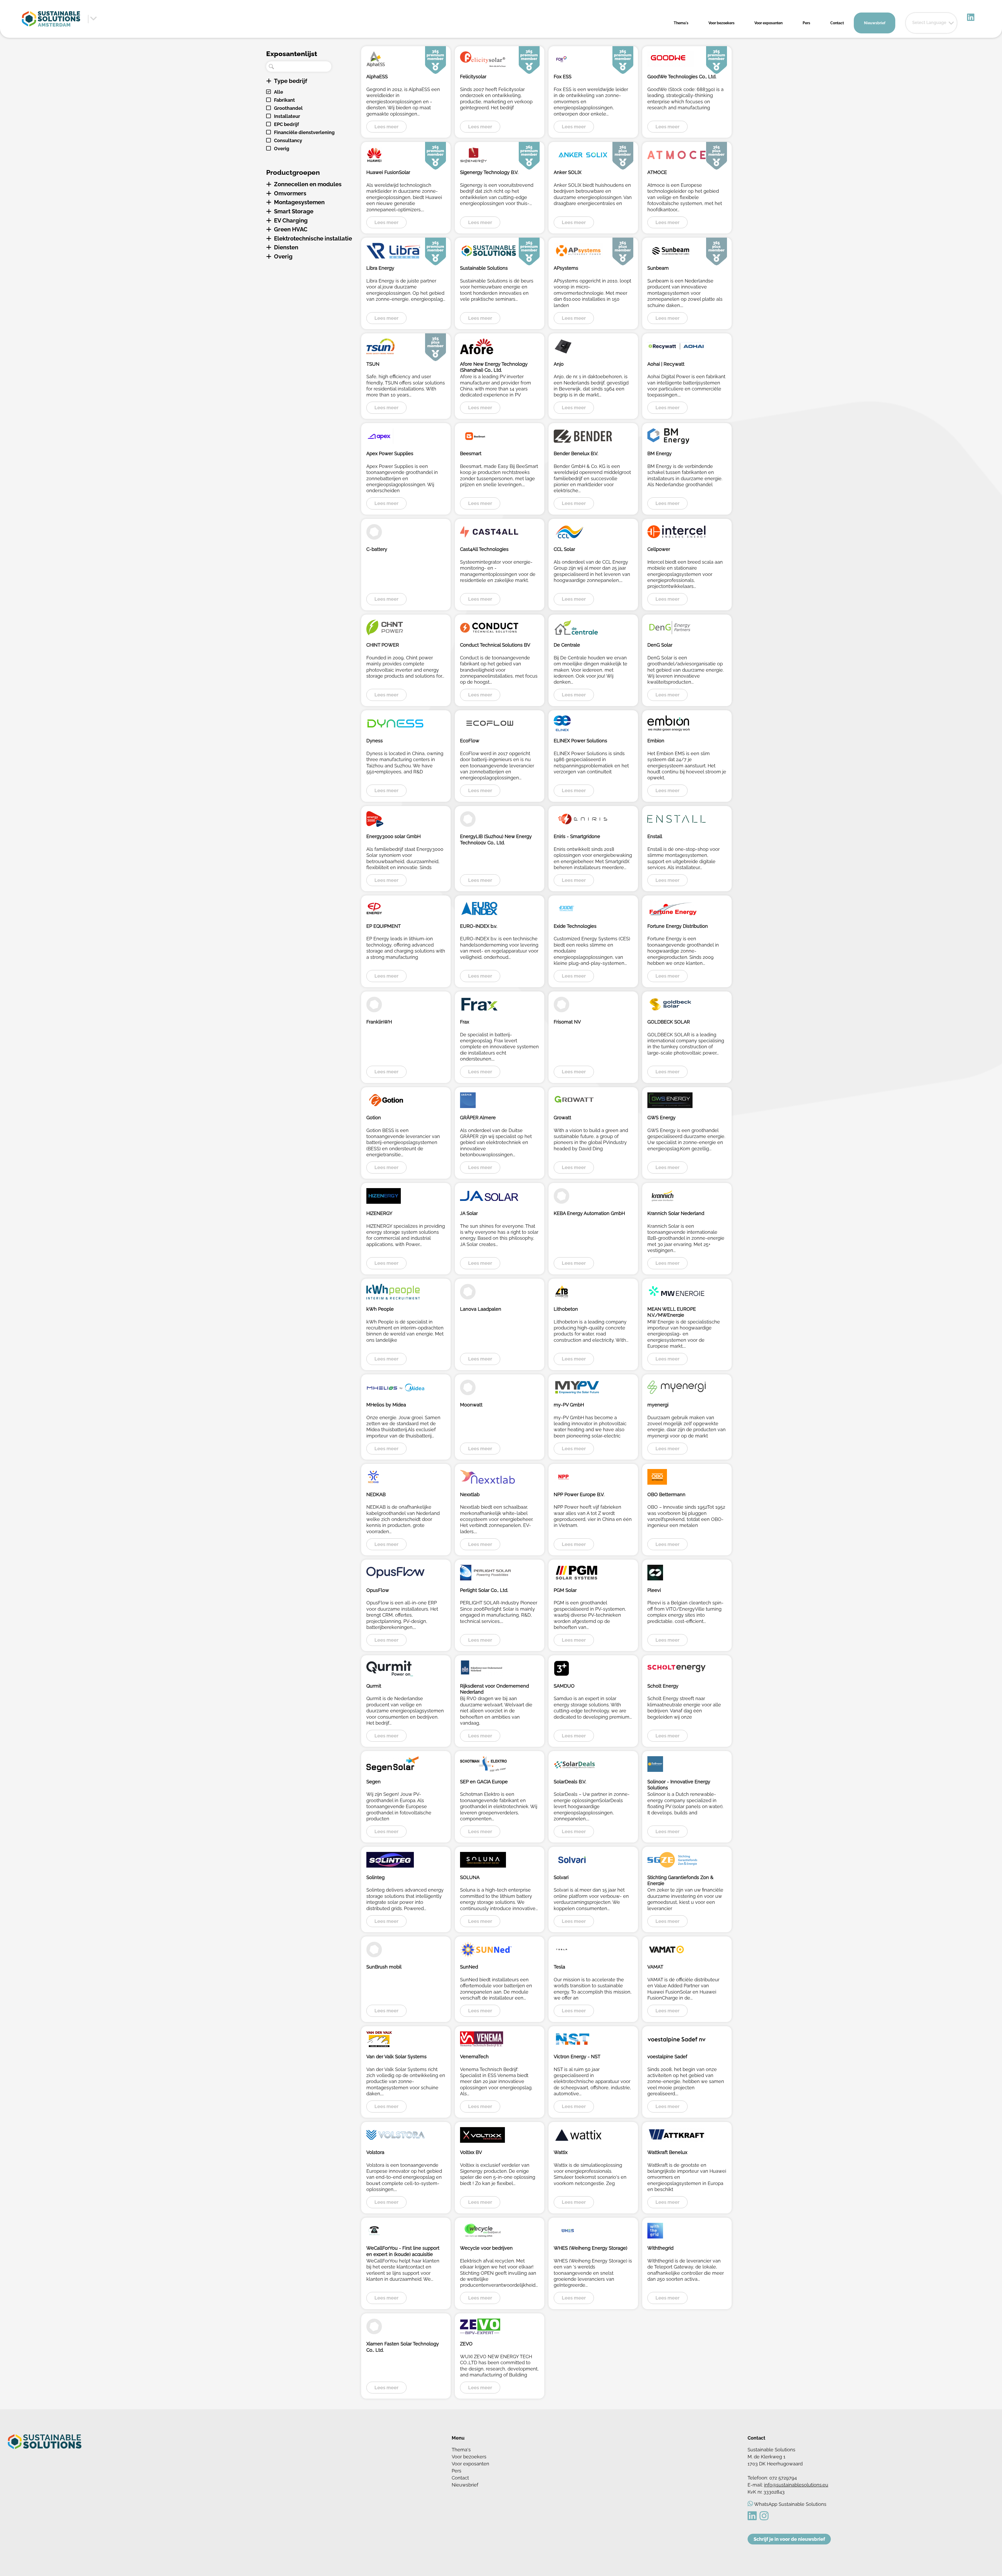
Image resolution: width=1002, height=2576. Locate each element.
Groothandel (288, 108)
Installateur (287, 116)
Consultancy (288, 140)
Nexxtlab (470, 1494)
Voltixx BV (471, 2152)
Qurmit (374, 1686)
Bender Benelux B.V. (576, 453)
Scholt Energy (663, 1686)
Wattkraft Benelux (667, 2152)
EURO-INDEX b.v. (479, 926)
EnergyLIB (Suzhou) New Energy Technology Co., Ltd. (496, 839)
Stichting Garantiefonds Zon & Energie (680, 1880)
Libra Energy (380, 268)
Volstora (375, 2152)
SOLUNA (470, 1877)
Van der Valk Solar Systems (396, 2057)
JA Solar (469, 1213)
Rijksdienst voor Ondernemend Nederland (494, 1689)
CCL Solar (564, 549)
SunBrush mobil (384, 1967)
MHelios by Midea (386, 1405)
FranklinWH (379, 1022)
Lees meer (386, 127)
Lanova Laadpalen (481, 1309)
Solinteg (375, 1877)
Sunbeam (658, 268)
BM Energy (660, 453)
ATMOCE (657, 172)
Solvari (561, 1877)
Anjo (559, 364)
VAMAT (655, 1967)
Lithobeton (566, 1309)
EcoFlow (470, 741)
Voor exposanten (768, 23)
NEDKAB (376, 1494)
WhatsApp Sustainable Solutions (790, 2504)
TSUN (373, 364)
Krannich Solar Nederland (676, 1213)
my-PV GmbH (569, 1405)
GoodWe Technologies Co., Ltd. (682, 77)
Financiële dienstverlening (304, 132)
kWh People (380, 1309)
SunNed (469, 1967)
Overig (282, 149)
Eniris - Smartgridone (577, 836)
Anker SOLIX (568, 172)
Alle (279, 92)
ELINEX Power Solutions (580, 741)
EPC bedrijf (287, 124)
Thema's (681, 23)
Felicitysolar (473, 77)
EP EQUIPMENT (384, 926)
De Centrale (567, 645)
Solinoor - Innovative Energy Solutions (679, 1784)
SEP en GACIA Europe (484, 1782)
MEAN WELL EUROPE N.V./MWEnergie (672, 1312)
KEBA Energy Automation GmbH (589, 1213)
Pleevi (654, 1590)
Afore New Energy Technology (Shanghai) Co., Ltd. (494, 367)
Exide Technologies (575, 926)
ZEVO (466, 2344)
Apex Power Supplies (390, 453)
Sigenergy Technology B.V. (489, 172)
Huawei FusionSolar (388, 172)
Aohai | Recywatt (666, 364)
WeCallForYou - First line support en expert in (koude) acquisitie (403, 2251)
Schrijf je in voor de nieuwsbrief (789, 2539)
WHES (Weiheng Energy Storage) (591, 2248)
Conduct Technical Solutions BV (495, 645)
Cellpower (659, 549)
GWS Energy (661, 1118)
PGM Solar (565, 1590)
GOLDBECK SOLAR (669, 1022)
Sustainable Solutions (484, 268)
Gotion (374, 1118)
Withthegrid (660, 2248)
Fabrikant (284, 100)
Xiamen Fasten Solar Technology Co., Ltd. (403, 2346)
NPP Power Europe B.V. (579, 1494)
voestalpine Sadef (667, 2057)
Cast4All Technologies (484, 549)
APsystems (566, 268)
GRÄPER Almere (478, 1118)
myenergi (658, 1405)
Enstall (655, 836)
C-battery (377, 549)
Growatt (562, 1118)
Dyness (375, 741)
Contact (837, 23)
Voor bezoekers (721, 23)
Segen (374, 1782)
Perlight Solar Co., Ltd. (484, 1590)
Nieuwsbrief (875, 23)
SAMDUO (564, 1686)
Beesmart (471, 453)
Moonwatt (471, 1405)
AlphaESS (377, 77)
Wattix (561, 2152)
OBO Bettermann (666, 1494)
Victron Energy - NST (577, 2057)
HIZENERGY (379, 1213)
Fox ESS (563, 77)
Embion (656, 741)
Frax (465, 1022)
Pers (806, 23)
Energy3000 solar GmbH (393, 836)
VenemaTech (474, 2057)
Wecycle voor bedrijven (486, 2248)
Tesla (559, 1967)
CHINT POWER (383, 645)
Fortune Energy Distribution (678, 926)
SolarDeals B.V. (570, 1782)
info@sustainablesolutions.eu (796, 2485)
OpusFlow (378, 1590)
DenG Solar (660, 645)
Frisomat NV (567, 1022)
